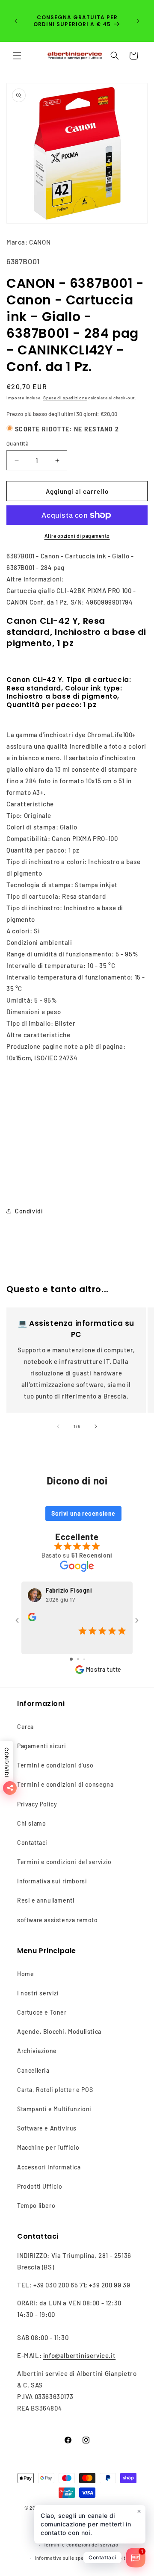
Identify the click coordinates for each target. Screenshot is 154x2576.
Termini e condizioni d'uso (55, 1765)
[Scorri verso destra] (96, 1426)
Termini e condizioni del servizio (64, 1862)
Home (25, 1974)
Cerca (25, 1727)
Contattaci (32, 1843)
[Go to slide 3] (84, 1659)
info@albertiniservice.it (79, 2355)
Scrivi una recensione (83, 1513)
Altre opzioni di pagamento (77, 536)
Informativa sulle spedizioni (67, 2558)
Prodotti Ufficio (40, 2186)
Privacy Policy (37, 1804)
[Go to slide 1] (71, 1659)
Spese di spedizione (65, 398)
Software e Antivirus (47, 2128)
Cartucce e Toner (42, 2012)
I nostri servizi (38, 1993)
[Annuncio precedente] (16, 21)
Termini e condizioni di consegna (65, 1784)
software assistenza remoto (58, 1920)
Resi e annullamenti (46, 1900)
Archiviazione (37, 2051)
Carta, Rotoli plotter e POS (55, 2090)
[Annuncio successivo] (138, 21)
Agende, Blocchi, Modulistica (59, 2032)
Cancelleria (33, 2070)
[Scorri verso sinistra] (58, 1426)
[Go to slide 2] (78, 1659)
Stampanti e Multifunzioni (54, 2109)
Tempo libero (36, 2206)
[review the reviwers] (32, 1619)
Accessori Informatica (49, 2167)
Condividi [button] (29, 1211)
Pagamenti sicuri (42, 1746)
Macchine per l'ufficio (48, 2147)
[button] (17, 56)
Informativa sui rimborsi (52, 1881)
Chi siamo (31, 1823)
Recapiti (117, 2558)
